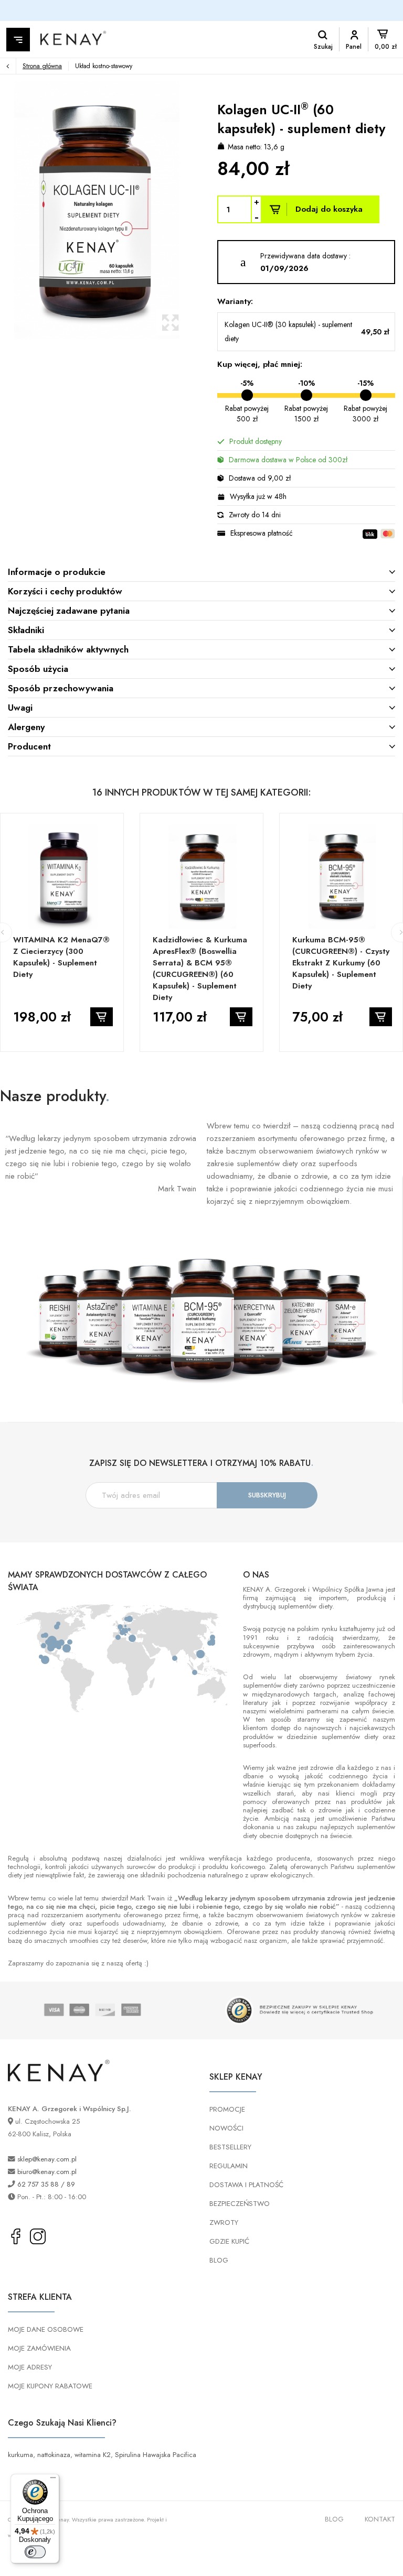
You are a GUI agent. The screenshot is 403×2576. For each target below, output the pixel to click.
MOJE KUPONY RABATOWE (50, 2386)
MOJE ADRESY (30, 2367)
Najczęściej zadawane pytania (69, 611)
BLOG (219, 2260)
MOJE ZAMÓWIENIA (39, 2348)
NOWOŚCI (226, 2128)
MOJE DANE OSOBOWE (46, 2329)
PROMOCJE (227, 2109)
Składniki (26, 630)
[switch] (35, 2552)
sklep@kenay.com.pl (47, 2159)
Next (196, 210)
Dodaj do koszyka (329, 209)
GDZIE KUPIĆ (229, 2241)
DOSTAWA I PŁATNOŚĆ (246, 2185)
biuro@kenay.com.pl (47, 2172)
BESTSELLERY (230, 2147)
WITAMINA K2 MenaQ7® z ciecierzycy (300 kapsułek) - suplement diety (61, 957)
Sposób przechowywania (61, 688)
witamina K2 (93, 2455)
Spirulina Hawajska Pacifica (156, 2455)
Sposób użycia (38, 669)
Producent (29, 746)
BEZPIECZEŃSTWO (240, 2204)
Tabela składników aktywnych (68, 649)
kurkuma (20, 2455)
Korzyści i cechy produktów (65, 591)
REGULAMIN (229, 2166)
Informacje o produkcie (57, 572)
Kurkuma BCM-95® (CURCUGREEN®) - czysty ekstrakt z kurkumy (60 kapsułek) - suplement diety (341, 963)
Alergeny (26, 727)
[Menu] (53, 2480)
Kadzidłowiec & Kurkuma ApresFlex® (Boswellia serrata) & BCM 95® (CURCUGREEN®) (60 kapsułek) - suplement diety (200, 969)
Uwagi (20, 708)
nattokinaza (54, 2455)
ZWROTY (224, 2222)
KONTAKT (380, 2519)
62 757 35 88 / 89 (46, 2184)
